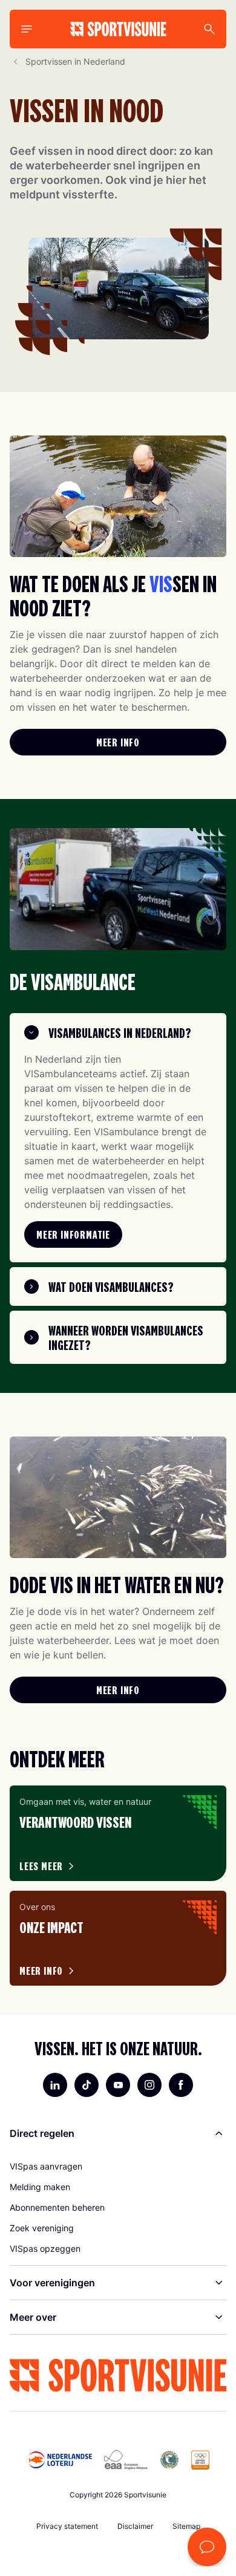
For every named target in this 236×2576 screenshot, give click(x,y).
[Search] (209, 29)
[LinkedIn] (55, 2085)
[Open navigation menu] (27, 29)
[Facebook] (181, 2085)
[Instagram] (149, 2085)
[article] (118, 1833)
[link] (118, 742)
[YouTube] (118, 2085)
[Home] (118, 29)
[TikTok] (87, 2085)
